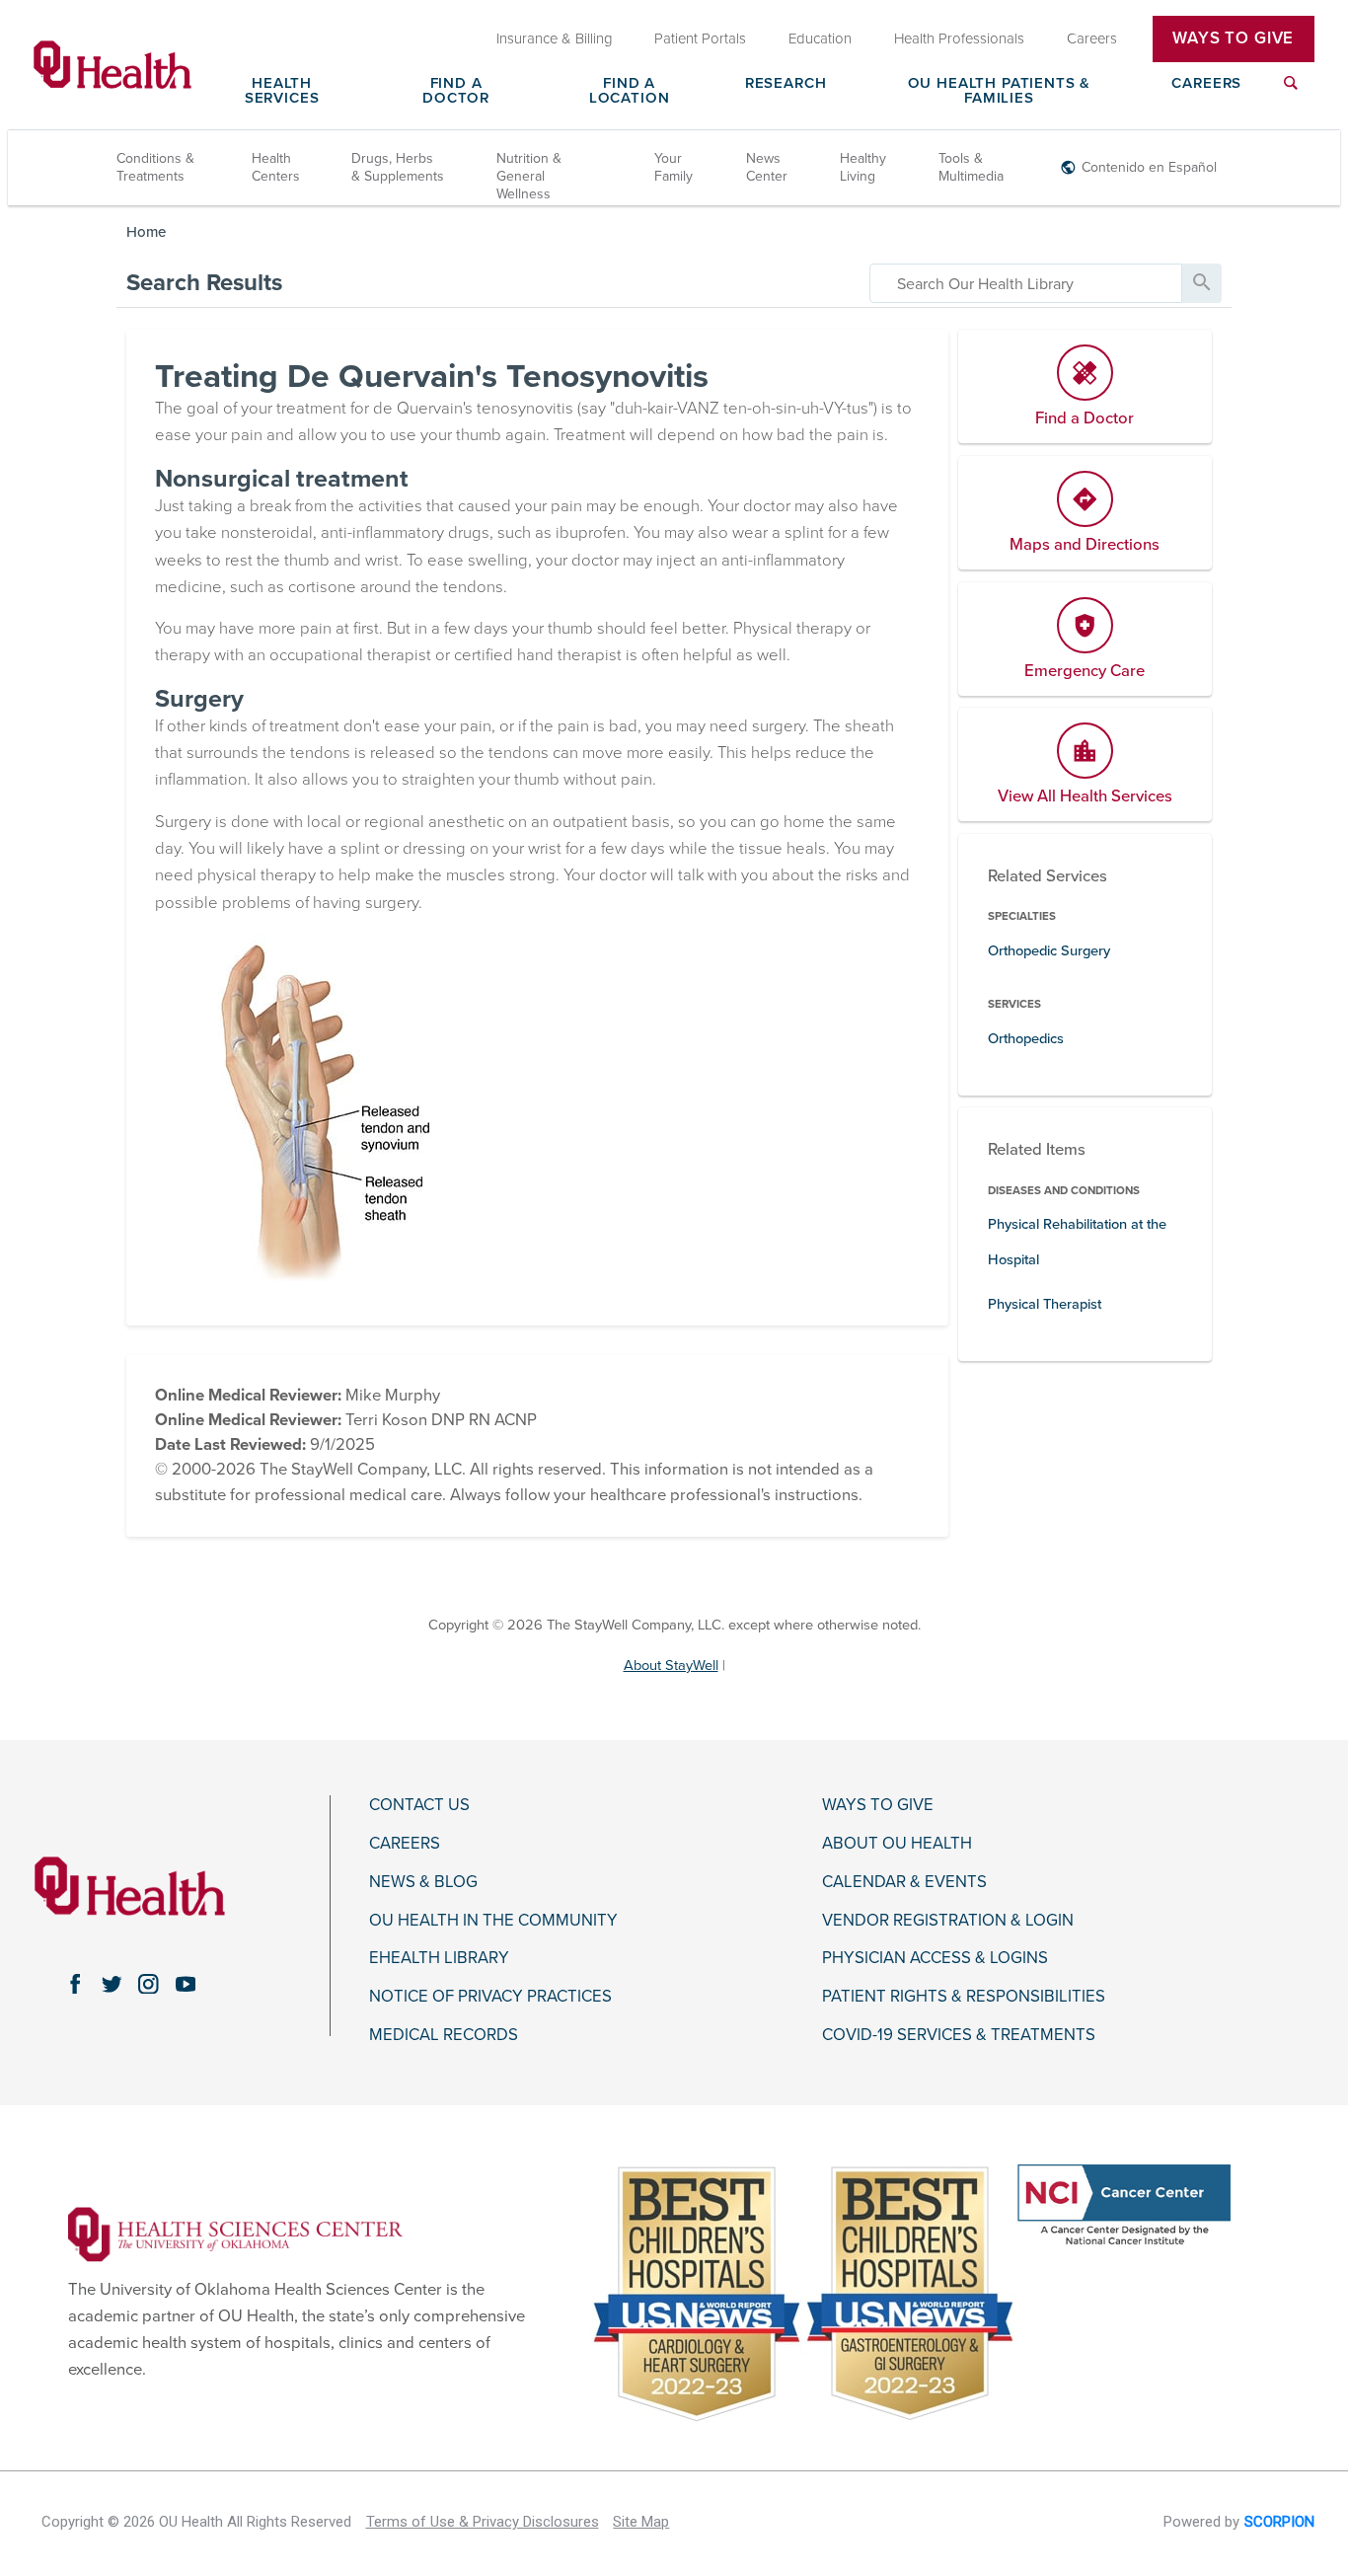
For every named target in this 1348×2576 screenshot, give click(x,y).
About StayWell (671, 1666)
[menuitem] (1291, 95)
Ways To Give (1233, 38)
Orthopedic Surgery (1049, 951)
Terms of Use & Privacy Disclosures (483, 2522)
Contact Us (419, 1805)
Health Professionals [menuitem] (959, 38)
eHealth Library (439, 1958)
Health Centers (276, 167)
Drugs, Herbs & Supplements (398, 167)
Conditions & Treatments (155, 167)
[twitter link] (112, 1983)
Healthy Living (863, 167)
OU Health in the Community (493, 1921)
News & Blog (423, 1882)
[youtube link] (185, 1983)
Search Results (204, 283)
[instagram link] (149, 1983)
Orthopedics (1026, 1039)
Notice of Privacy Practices (490, 1997)
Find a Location (630, 91)
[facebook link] (75, 1983)
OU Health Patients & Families (1000, 91)
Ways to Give (878, 1805)
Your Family (674, 167)
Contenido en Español (1149, 167)
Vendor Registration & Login (948, 1921)
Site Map (641, 2522)
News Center (767, 167)
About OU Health (897, 1844)
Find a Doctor (456, 91)
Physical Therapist (1045, 1304)
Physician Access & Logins (935, 1958)
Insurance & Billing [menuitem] (555, 38)
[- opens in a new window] (235, 2234)
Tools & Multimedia (971, 167)
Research (786, 84)
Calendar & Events (904, 1882)
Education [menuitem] (820, 38)
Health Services (282, 91)
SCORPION (1279, 2522)
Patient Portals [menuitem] (700, 38)
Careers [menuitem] (1092, 38)
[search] (1026, 283)
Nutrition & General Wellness (529, 176)
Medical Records (444, 2035)
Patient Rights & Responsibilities (964, 1997)
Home (146, 232)
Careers (1206, 84)
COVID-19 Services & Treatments (959, 2035)
